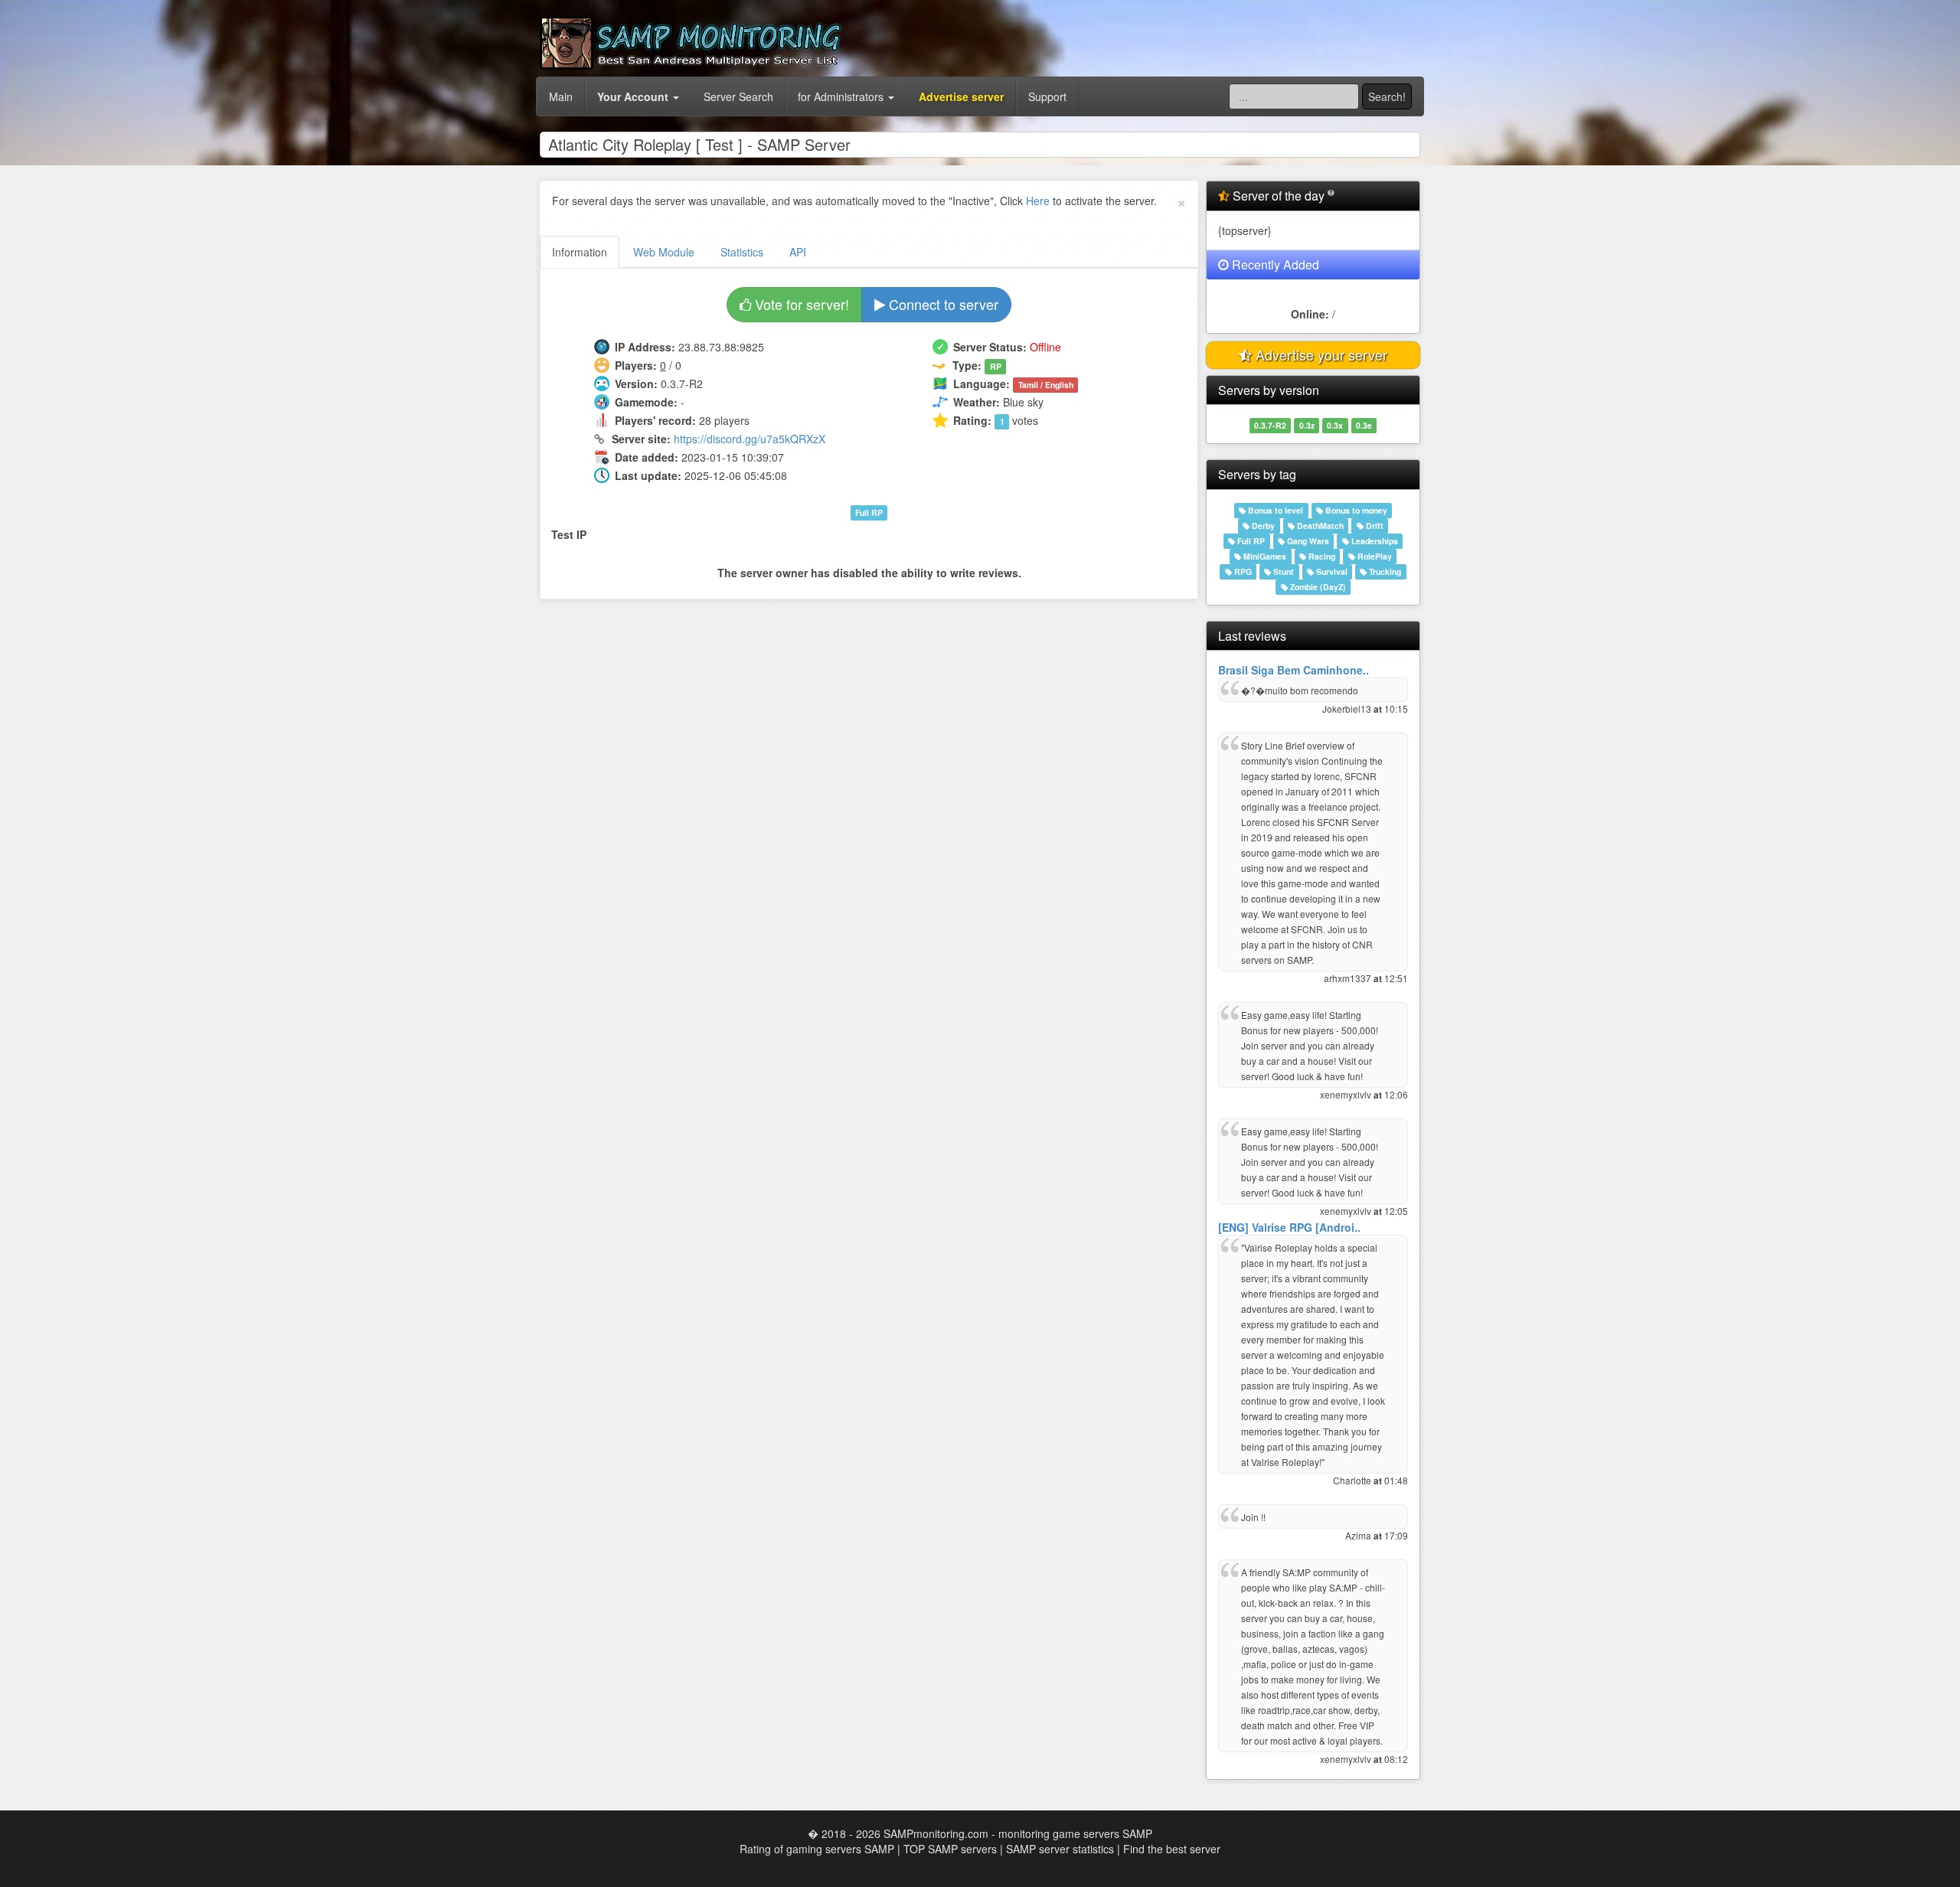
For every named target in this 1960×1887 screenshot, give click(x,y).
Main (561, 96)
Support (1047, 96)
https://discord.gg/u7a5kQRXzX (750, 439)
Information (580, 252)
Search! (1387, 96)
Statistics (742, 252)
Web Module (664, 252)
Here (1038, 201)
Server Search (738, 96)
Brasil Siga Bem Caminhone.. (1294, 670)
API (798, 252)
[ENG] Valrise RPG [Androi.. (1289, 1227)
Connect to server (942, 304)
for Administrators (842, 96)
